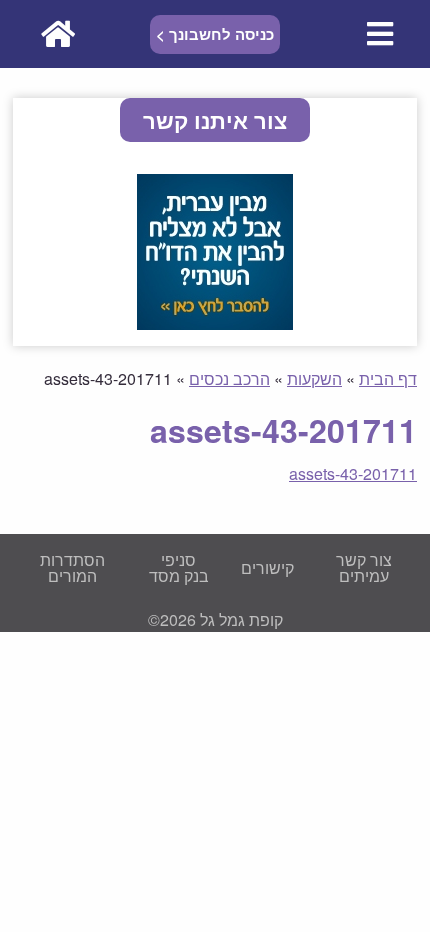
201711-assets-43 (353, 473)
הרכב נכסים (229, 378)
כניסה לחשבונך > (215, 34)
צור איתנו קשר (215, 120)
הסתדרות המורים (72, 567)
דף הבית (388, 378)
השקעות (314, 378)
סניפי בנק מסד (179, 567)
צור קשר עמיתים (364, 567)
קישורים (267, 567)
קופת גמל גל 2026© (215, 619)
